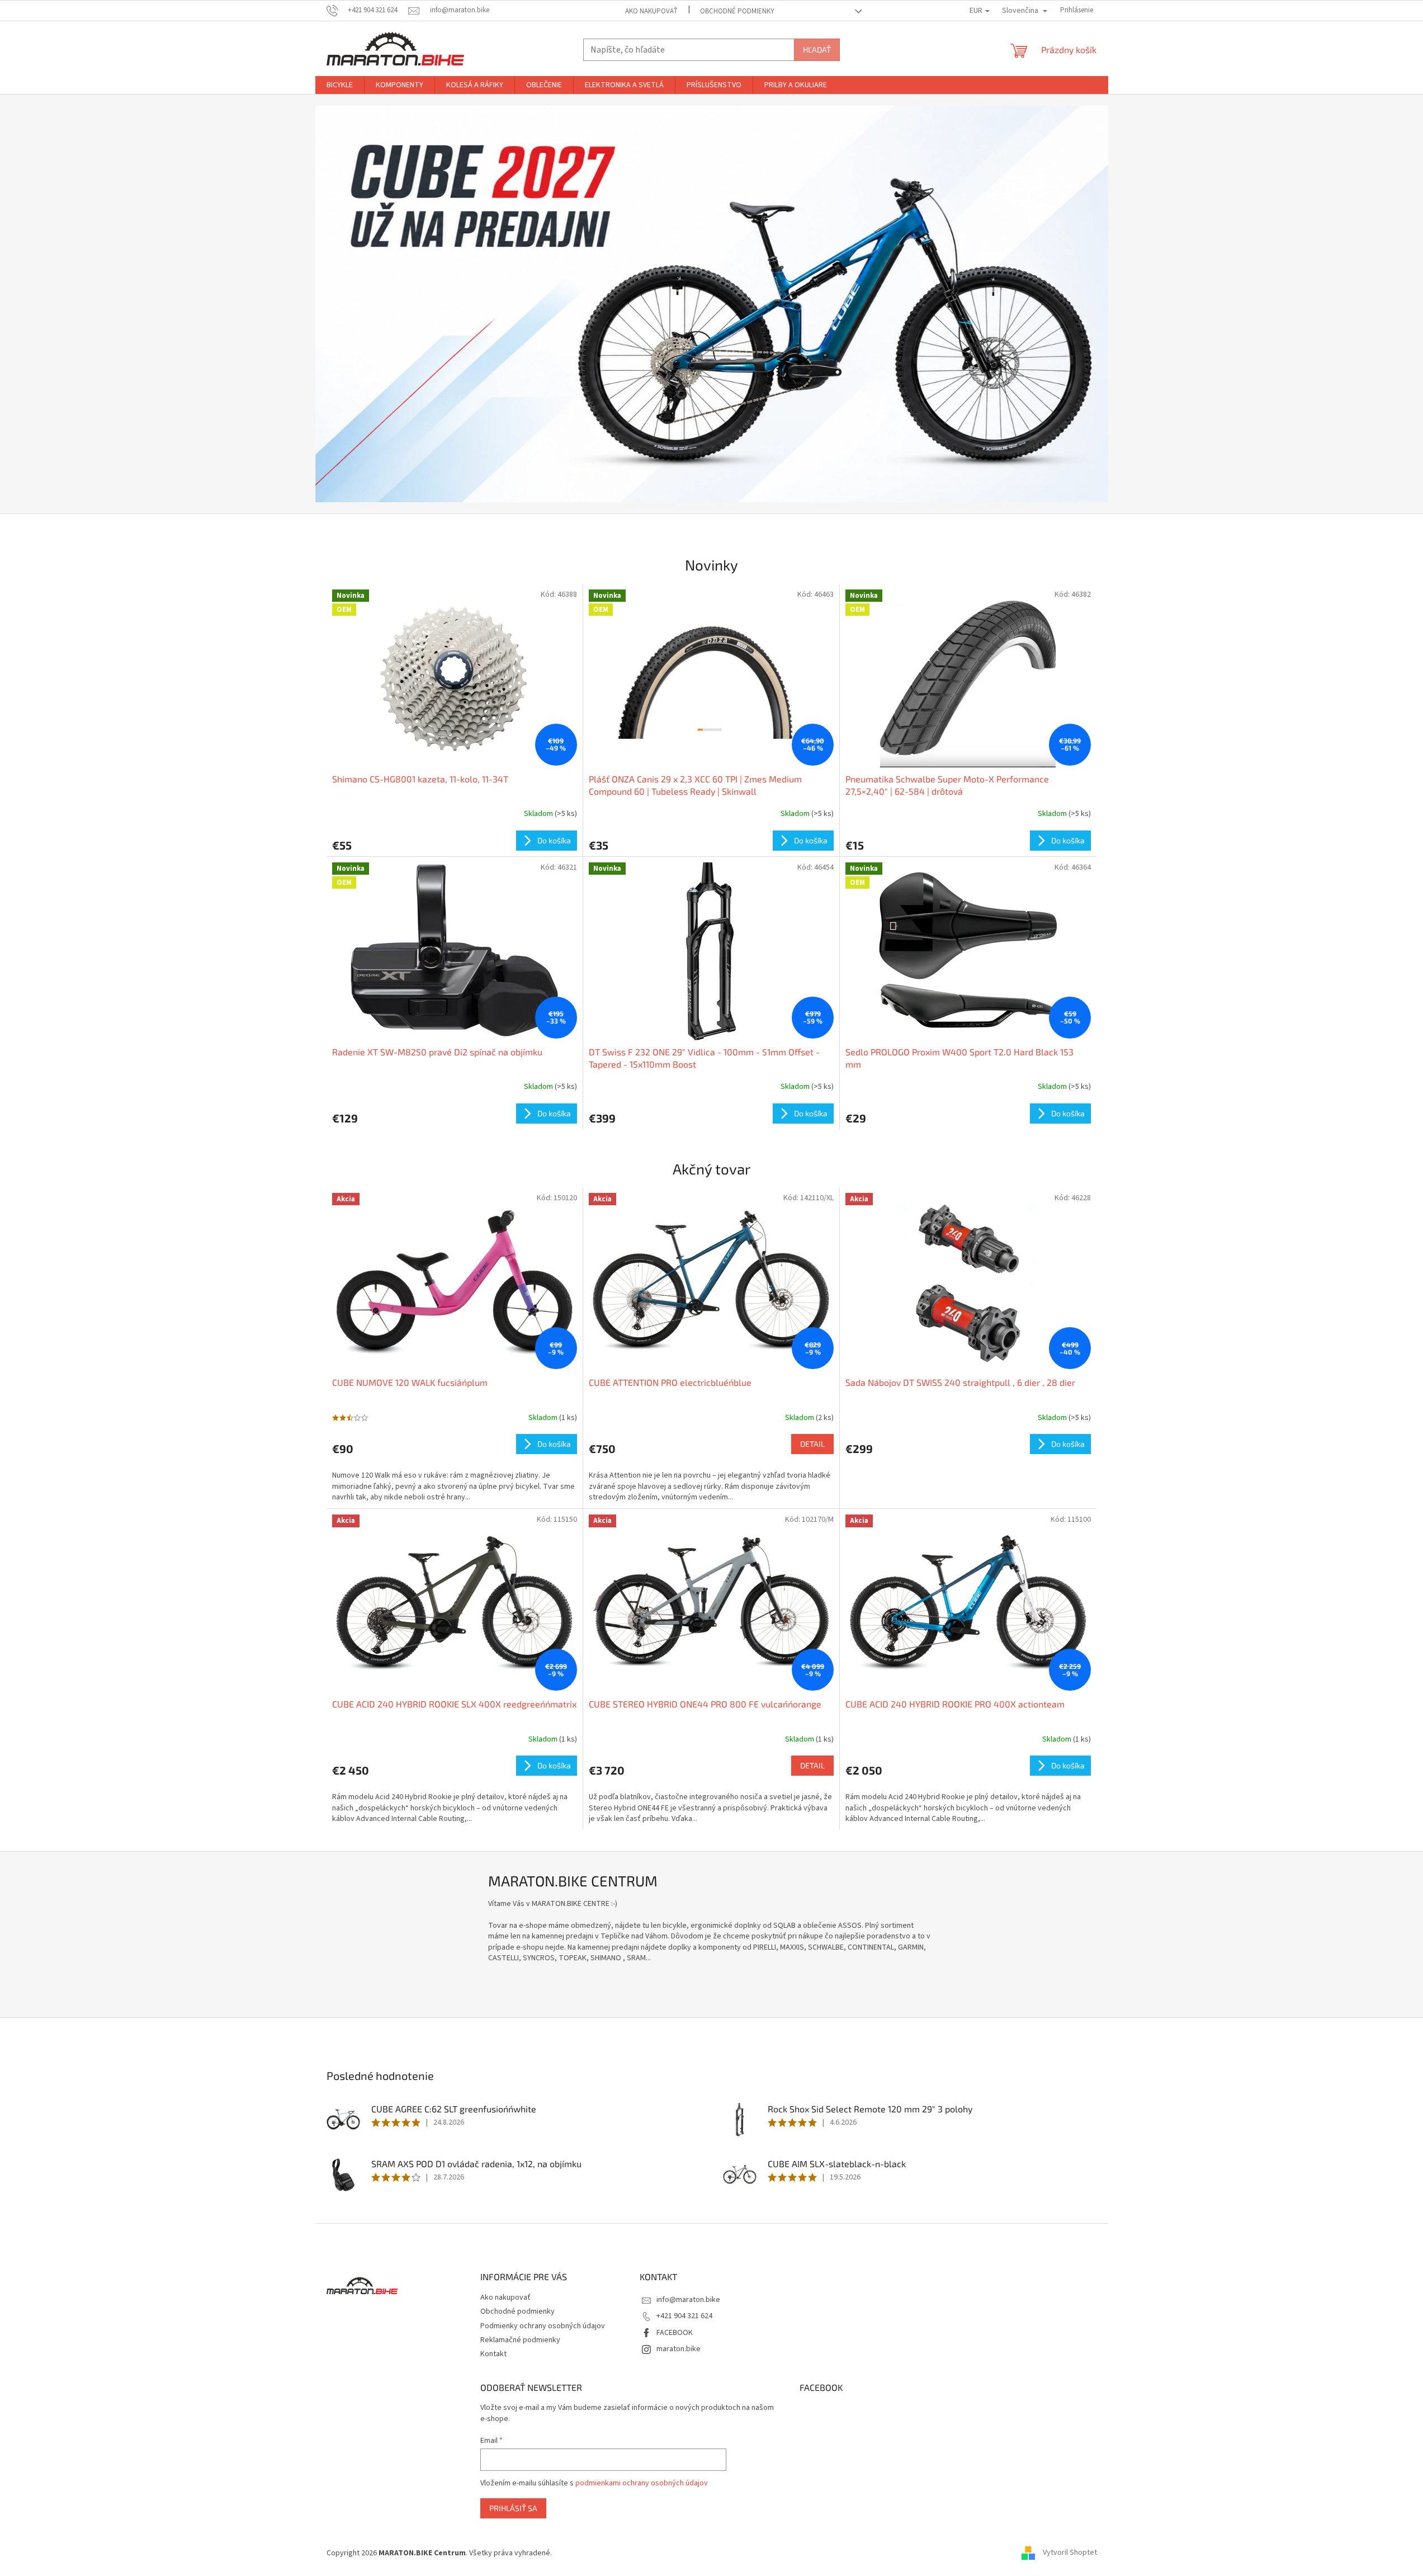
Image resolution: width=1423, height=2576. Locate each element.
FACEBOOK (675, 2333)
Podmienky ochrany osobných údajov (543, 2326)
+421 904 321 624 (684, 2316)
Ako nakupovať (651, 11)
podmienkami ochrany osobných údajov (642, 2483)
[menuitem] (340, 85)
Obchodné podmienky (737, 11)
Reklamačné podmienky (520, 2340)
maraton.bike (679, 2349)
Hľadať (817, 49)
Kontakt (493, 2354)
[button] (375, 304)
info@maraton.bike (688, 2300)
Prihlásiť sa (513, 2508)
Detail (812, 1444)
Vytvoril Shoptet (1070, 2553)
